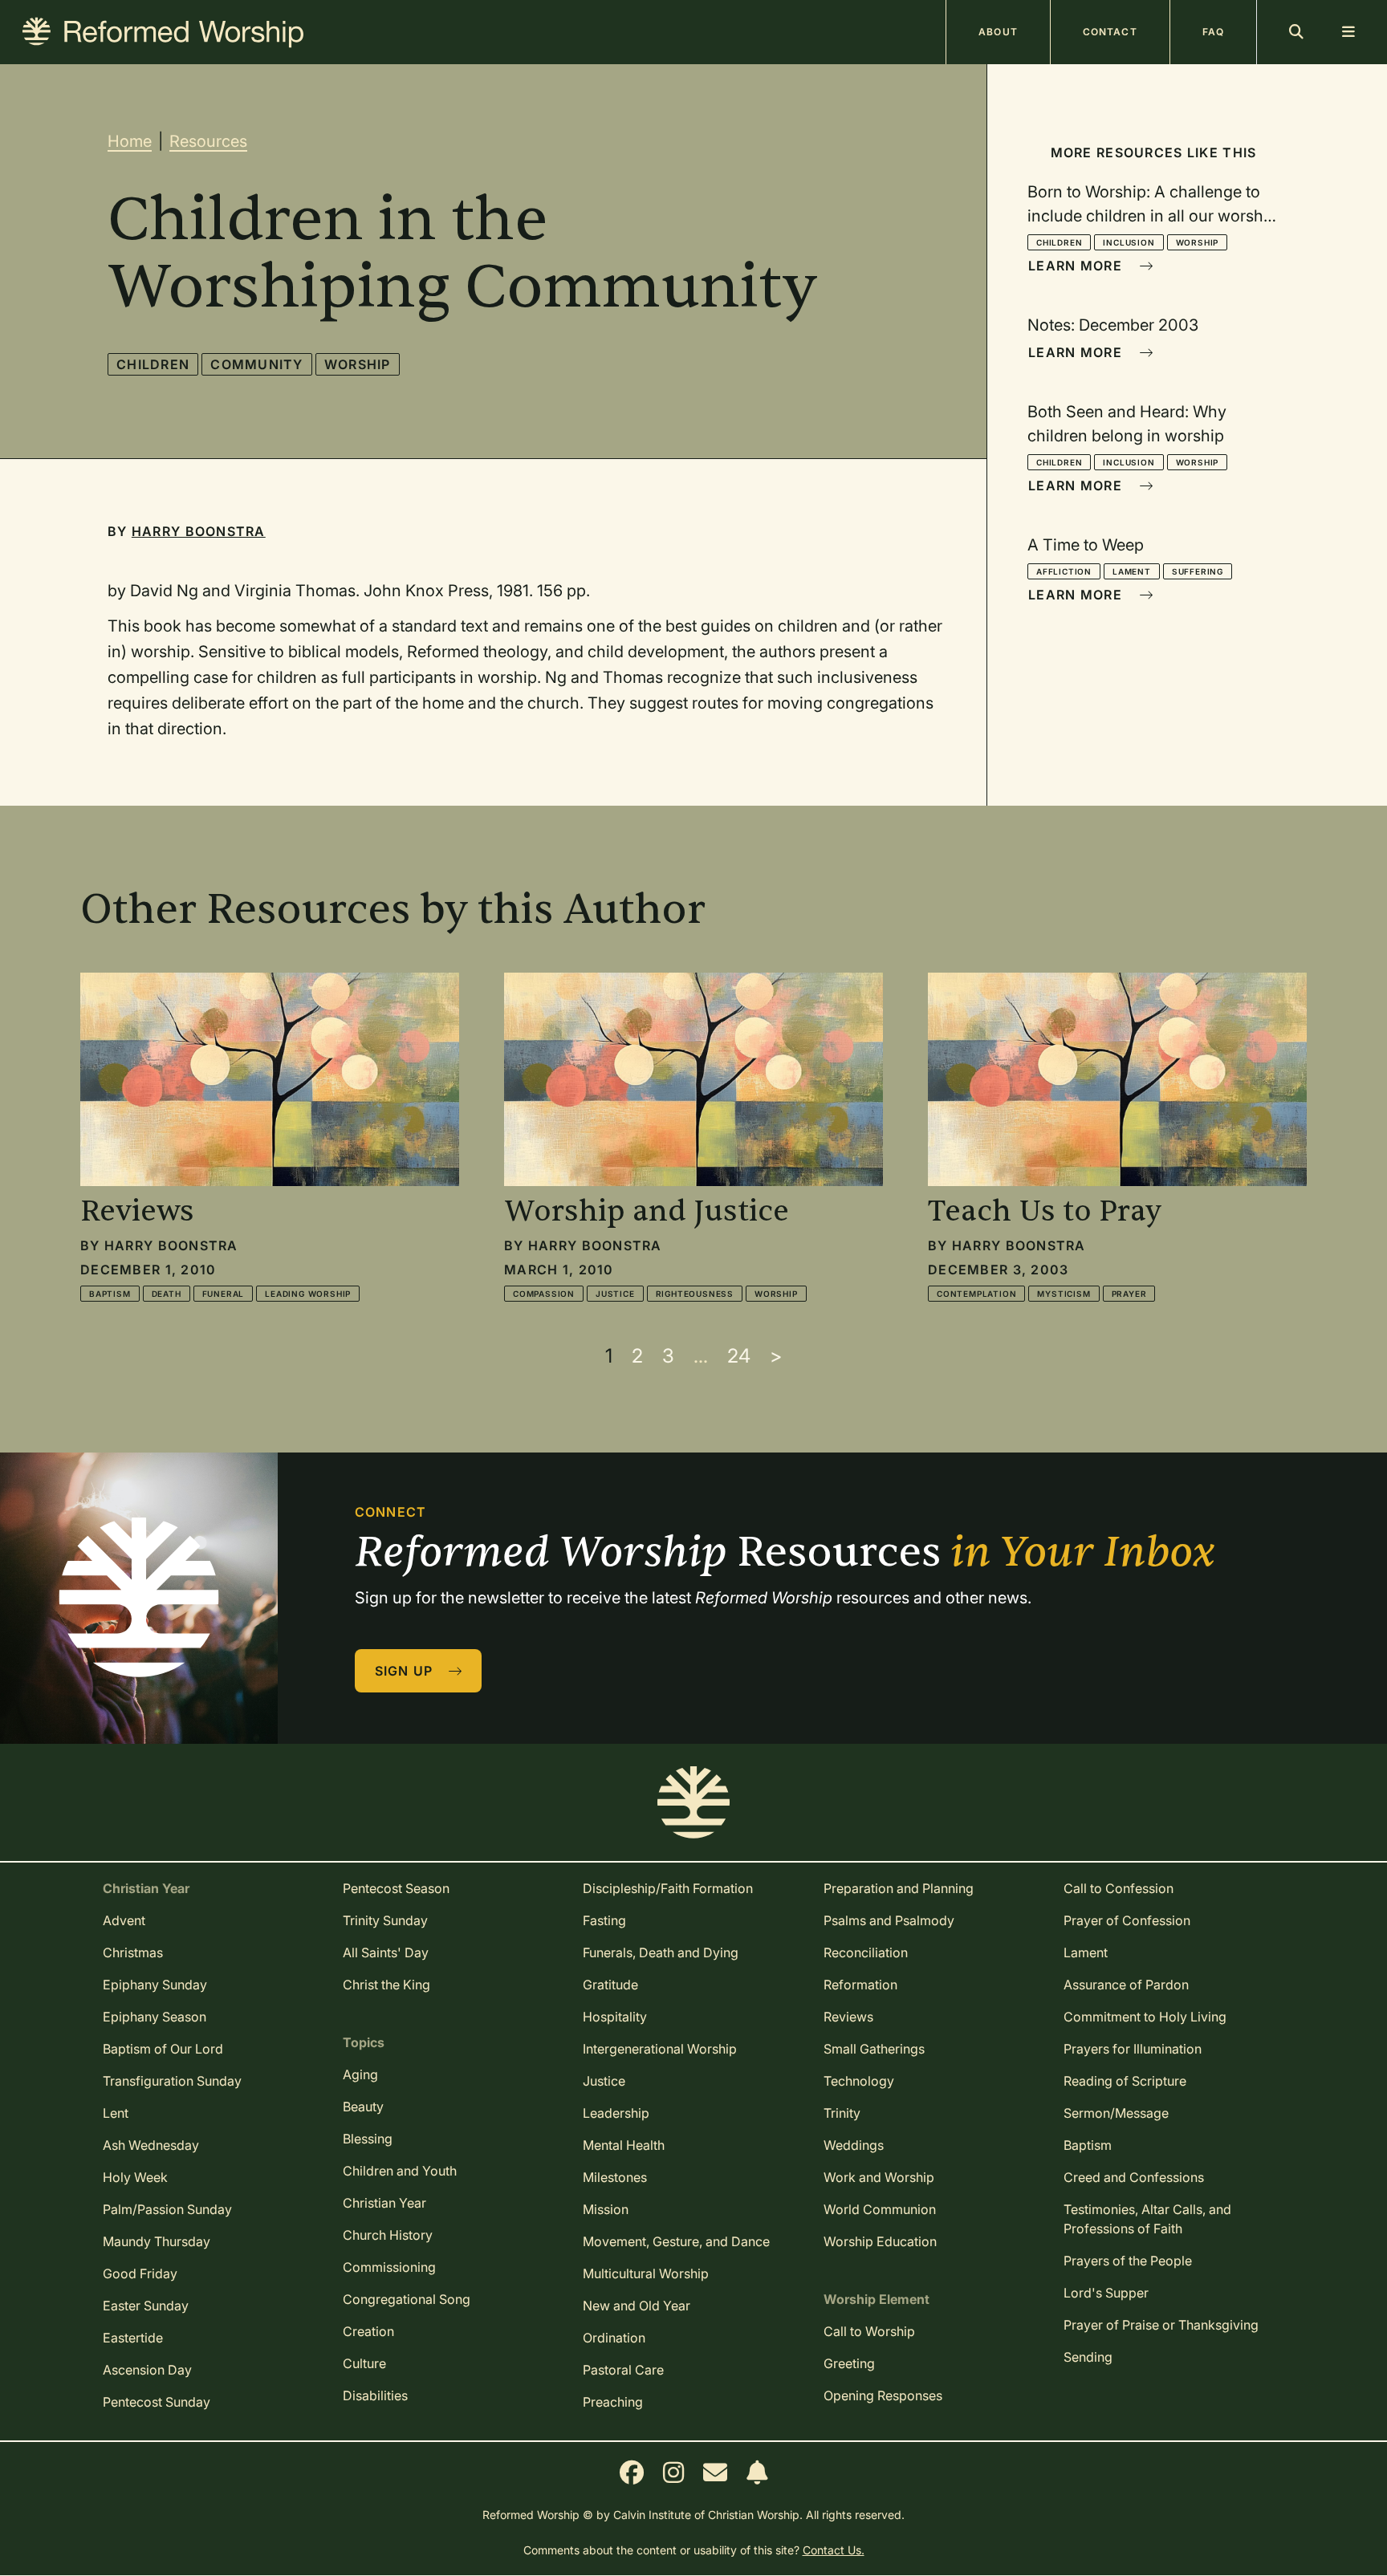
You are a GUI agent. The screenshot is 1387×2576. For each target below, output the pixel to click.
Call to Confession (1119, 1888)
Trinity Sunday (385, 1920)
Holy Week (135, 2177)
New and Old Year (637, 2306)
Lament (1132, 571)
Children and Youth (400, 2171)
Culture (364, 2363)
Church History (388, 2235)
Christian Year (384, 2203)
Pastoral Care (623, 2370)
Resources (208, 141)
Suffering (1198, 571)
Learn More (1077, 266)
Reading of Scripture (1125, 2081)
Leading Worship (308, 1294)
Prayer (1129, 1294)
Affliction (1064, 571)
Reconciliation (866, 1952)
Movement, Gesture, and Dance (676, 2241)
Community (257, 364)
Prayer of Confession (1127, 1920)
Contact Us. (834, 2550)
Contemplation (976, 1294)
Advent (124, 1920)
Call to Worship (869, 2331)
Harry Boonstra (199, 531)
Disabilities (375, 2395)
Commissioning (389, 2267)
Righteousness (695, 1294)
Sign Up (406, 1671)
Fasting (604, 1920)
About (998, 32)
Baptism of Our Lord (163, 2049)
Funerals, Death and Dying (661, 1952)
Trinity (842, 2113)
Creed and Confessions (1134, 2177)
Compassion (544, 1294)
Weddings (854, 2145)
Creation (368, 2331)
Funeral (224, 1294)
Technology (859, 2081)
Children (153, 364)
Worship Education (880, 2241)
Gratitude (610, 1985)
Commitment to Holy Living (1145, 2017)
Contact (1110, 32)
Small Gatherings (874, 2049)
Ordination (614, 2338)
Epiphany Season (155, 2017)
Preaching (613, 2402)
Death (167, 1294)
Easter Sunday (146, 2306)
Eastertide (133, 2338)
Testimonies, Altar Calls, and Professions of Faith (1147, 2219)
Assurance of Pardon (1126, 1985)
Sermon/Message (1116, 2113)
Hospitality (615, 2017)
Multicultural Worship (646, 2273)
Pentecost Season (396, 1888)
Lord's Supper (1106, 2293)
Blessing (368, 2139)
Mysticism (1064, 1294)
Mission (606, 2209)
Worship (358, 364)
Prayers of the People (1128, 2261)
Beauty (363, 2107)
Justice (615, 1294)
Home (130, 141)
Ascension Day (147, 2370)
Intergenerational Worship (660, 2049)
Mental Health (624, 2145)
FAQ (1213, 32)
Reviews (848, 2017)
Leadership (616, 2113)
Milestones (615, 2177)
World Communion (880, 2209)
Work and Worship (879, 2177)
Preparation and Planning (899, 1888)
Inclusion (1129, 242)
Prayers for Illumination (1133, 2049)
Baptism (110, 1294)
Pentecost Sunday (157, 2402)
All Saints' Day (386, 1952)
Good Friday (140, 2273)
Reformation (860, 1985)
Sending (1088, 2357)
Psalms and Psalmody (889, 1920)
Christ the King (386, 1985)
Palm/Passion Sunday (167, 2209)
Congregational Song (407, 2299)
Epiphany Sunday (155, 1985)
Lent (116, 2113)
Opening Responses (883, 2395)
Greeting (849, 2363)
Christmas (133, 1952)
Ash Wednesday (151, 2145)
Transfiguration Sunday (172, 2081)
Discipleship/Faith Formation (668, 1888)
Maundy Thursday (157, 2241)
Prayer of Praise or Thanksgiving (1161, 2325)
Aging (360, 2074)
